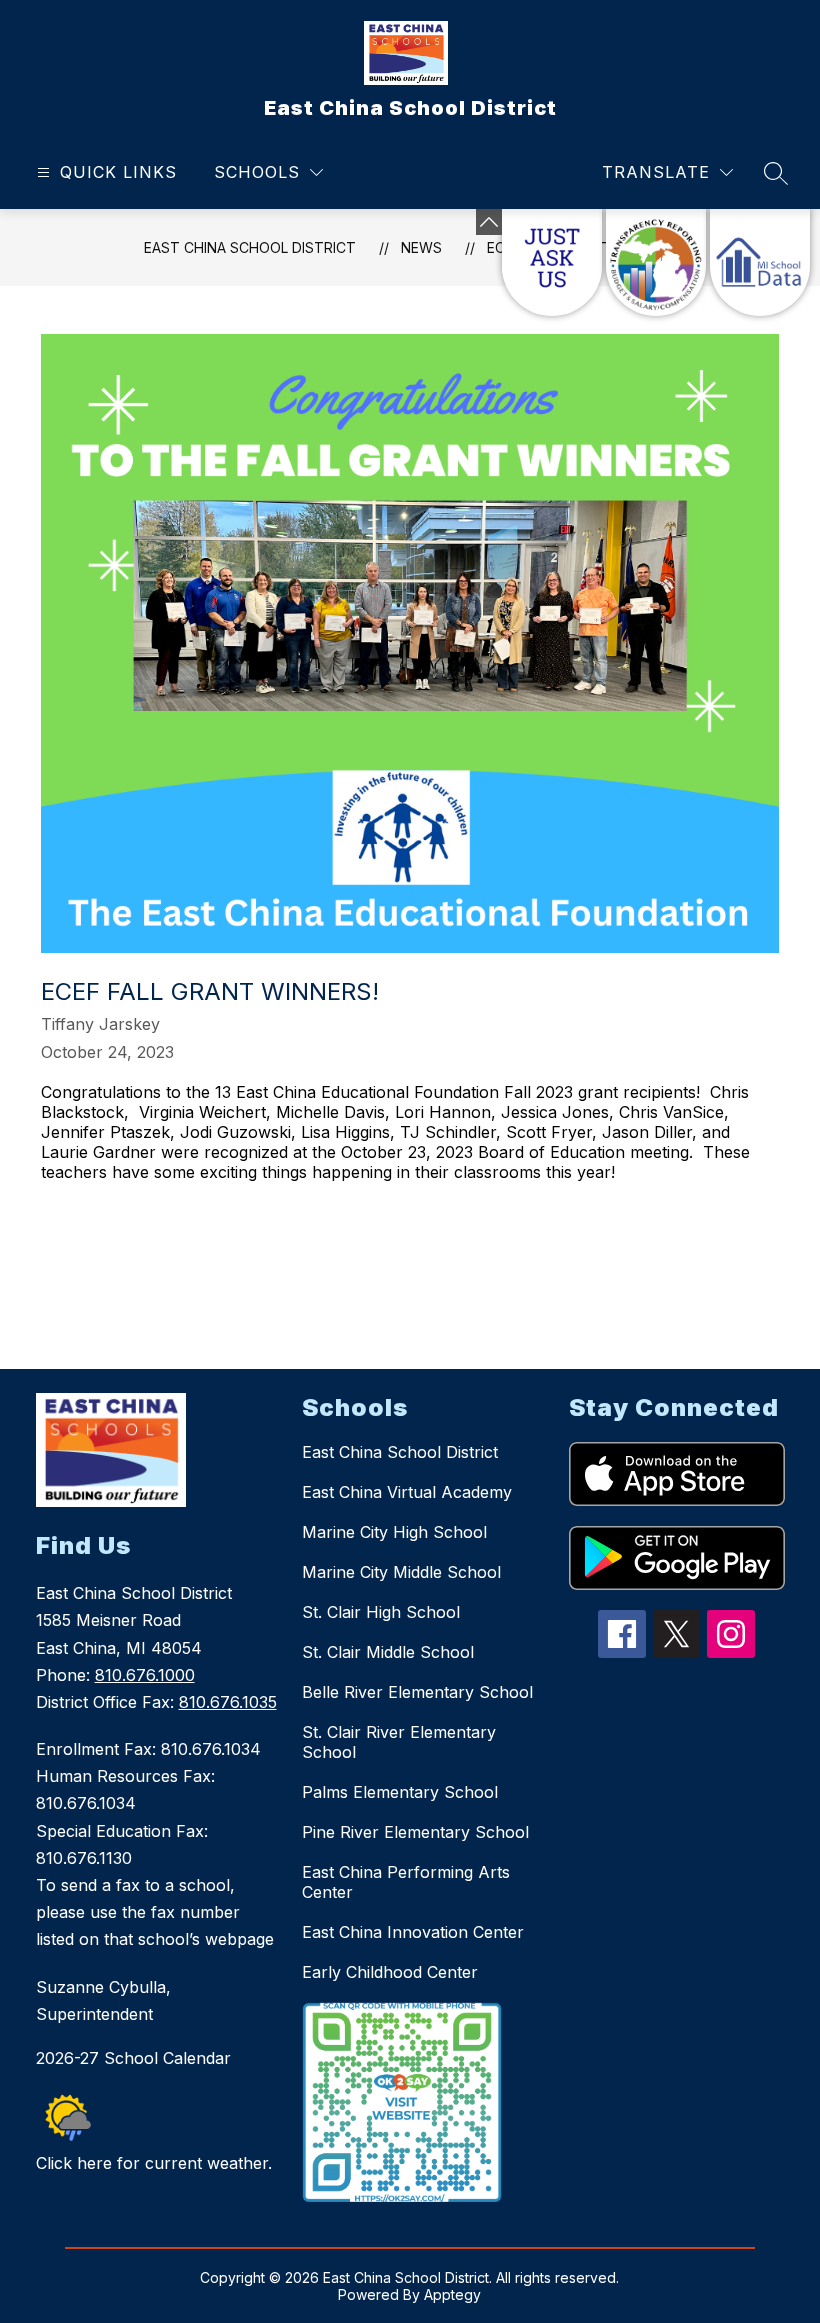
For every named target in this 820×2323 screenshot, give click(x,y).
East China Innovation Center (413, 1932)
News (421, 247)
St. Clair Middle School (388, 1652)
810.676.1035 (228, 1702)
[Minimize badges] (489, 222)
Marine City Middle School (401, 1572)
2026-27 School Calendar (133, 2058)
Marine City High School (394, 1532)
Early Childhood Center (390, 1972)
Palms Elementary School (400, 1792)
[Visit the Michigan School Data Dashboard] (760, 262)
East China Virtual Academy (407, 1492)
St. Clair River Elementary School (399, 1742)
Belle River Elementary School (417, 1692)
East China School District (250, 247)
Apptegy (452, 2294)
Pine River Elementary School (415, 1832)
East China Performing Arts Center (406, 1882)
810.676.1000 (145, 1675)
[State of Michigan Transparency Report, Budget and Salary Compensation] (656, 262)
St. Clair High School (381, 1612)
